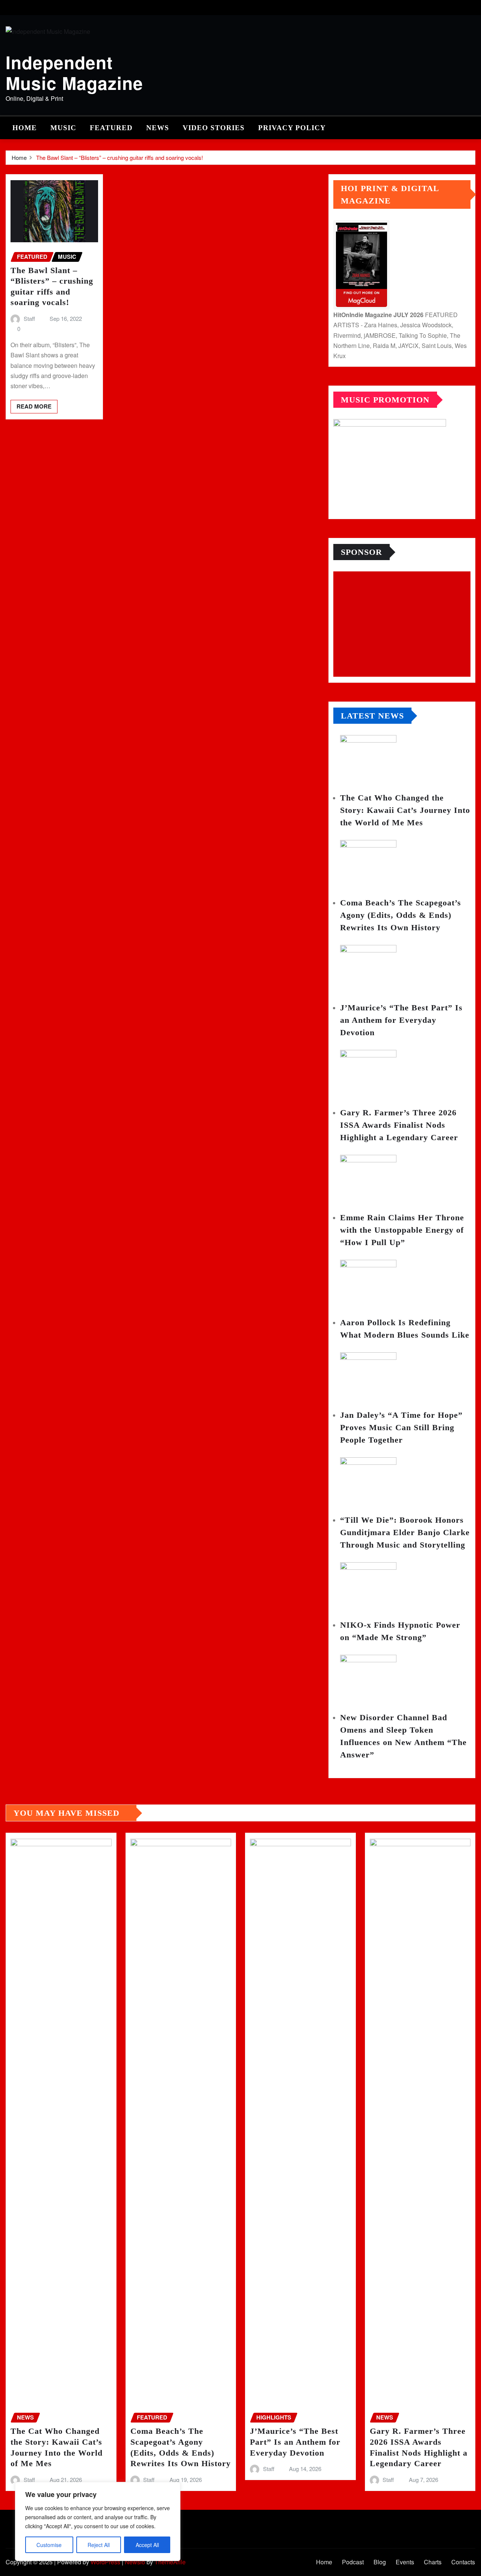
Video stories (214, 128)
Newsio (135, 2562)
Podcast (353, 2562)
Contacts (463, 2562)
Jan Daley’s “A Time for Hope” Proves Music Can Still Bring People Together (401, 1427)
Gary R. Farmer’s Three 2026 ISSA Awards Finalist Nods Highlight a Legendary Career (399, 1125)
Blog (380, 2562)
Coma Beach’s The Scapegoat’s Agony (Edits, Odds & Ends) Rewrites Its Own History (401, 915)
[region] (98, 2521)
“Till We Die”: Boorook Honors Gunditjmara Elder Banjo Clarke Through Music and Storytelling (405, 1532)
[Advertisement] (405, 624)
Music (63, 128)
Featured (111, 128)
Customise (49, 2545)
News (158, 128)
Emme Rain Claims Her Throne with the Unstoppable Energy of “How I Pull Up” (402, 1230)
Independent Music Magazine (74, 72)
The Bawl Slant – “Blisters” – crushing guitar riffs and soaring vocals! (119, 157)
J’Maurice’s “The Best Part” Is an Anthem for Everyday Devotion (401, 1020)
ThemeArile (170, 2562)
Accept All (147, 2545)
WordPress (105, 2562)
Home (25, 128)
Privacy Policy (292, 128)
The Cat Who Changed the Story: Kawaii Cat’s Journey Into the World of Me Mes (405, 810)
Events (405, 2562)
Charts (433, 2562)
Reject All (99, 2545)
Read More (34, 406)
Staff (29, 318)
